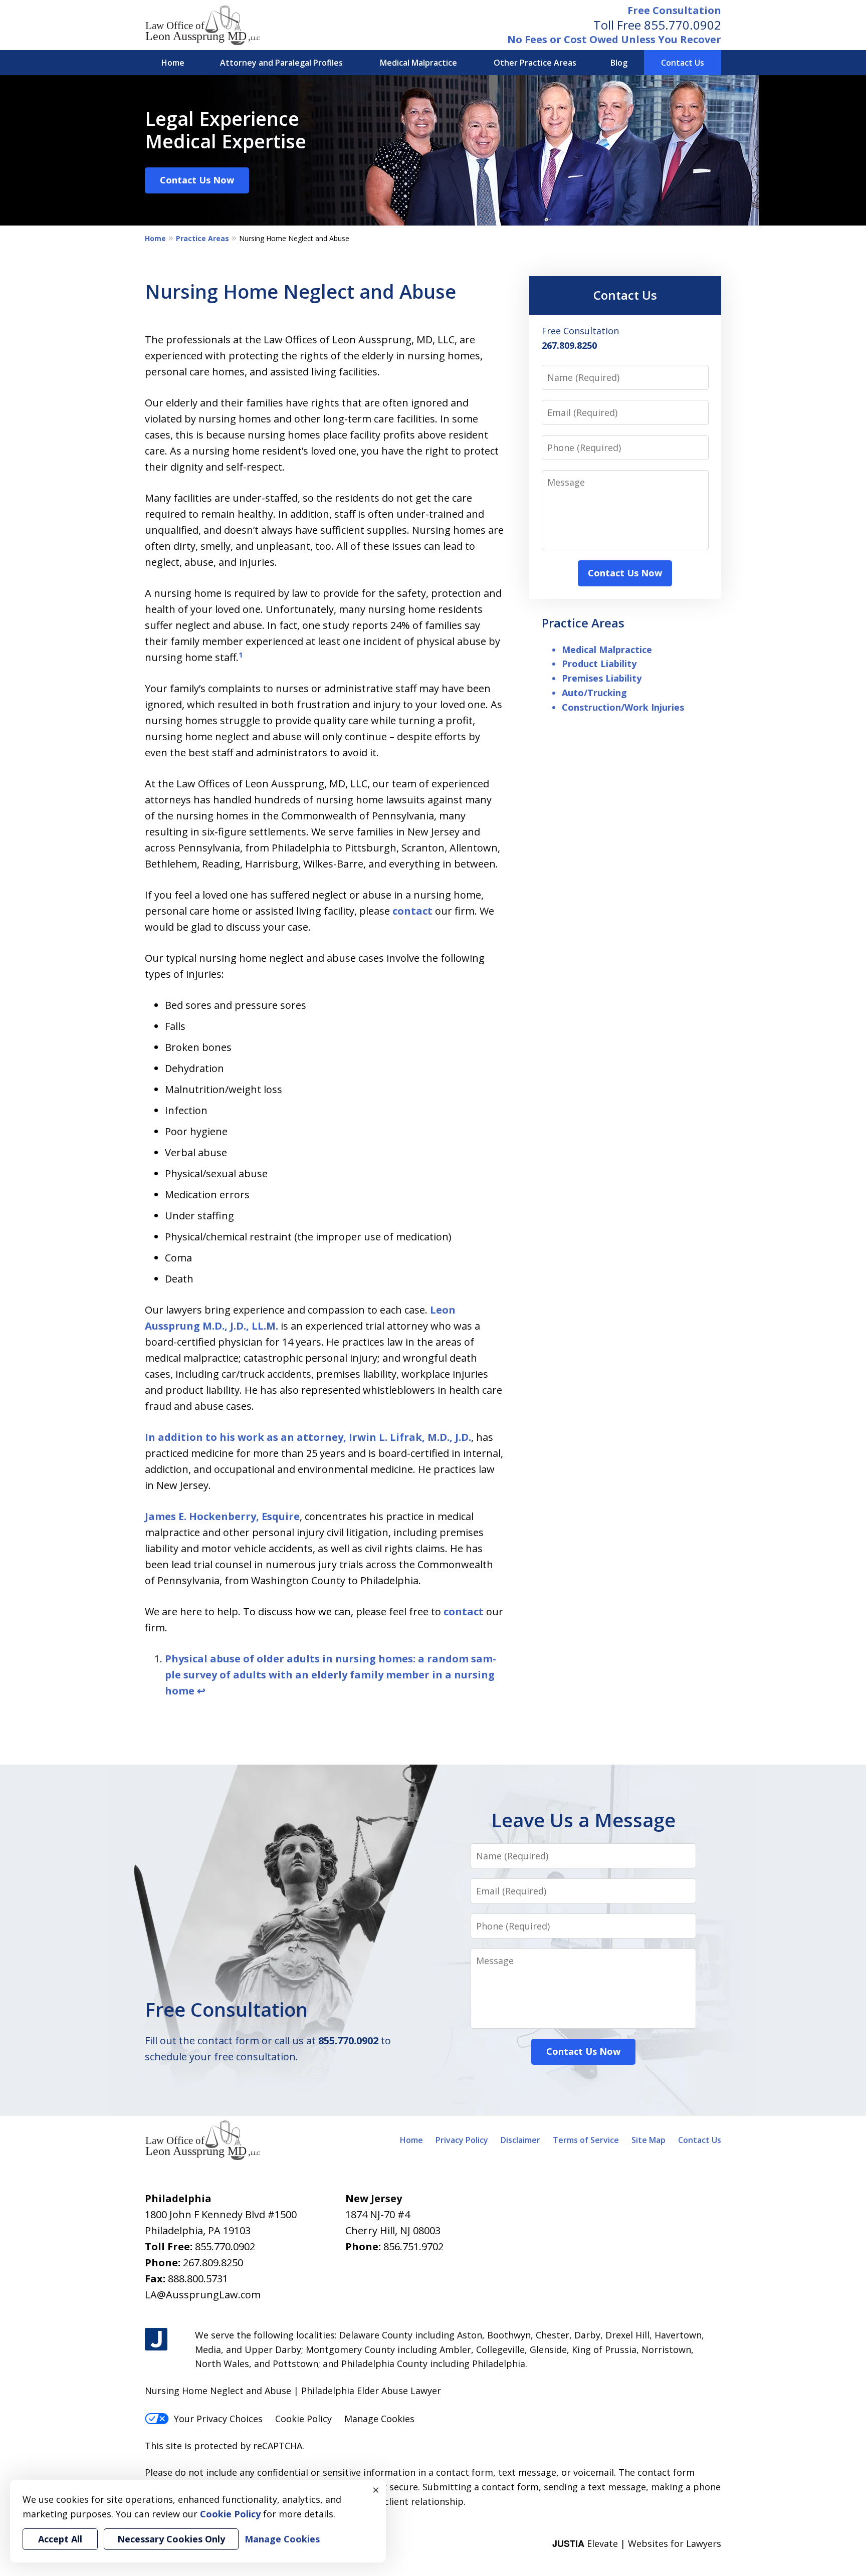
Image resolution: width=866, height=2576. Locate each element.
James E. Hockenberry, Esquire (222, 1516)
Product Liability (599, 664)
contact (412, 911)
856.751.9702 (413, 2246)
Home (173, 63)
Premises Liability (602, 678)
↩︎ (201, 1691)
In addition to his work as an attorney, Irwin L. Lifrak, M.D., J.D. (308, 1437)
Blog (619, 63)
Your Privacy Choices (218, 2419)
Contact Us (683, 63)
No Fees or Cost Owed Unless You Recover (614, 39)
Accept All (60, 2539)
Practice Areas (202, 238)
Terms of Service (586, 2140)
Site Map (648, 2140)
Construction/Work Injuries (623, 707)
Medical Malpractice (418, 63)
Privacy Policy (462, 2140)
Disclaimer (520, 2140)
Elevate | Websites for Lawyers (637, 2543)
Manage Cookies (379, 2419)
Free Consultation (674, 10)
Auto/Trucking (594, 693)
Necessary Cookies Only (171, 2539)
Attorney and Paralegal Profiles (281, 63)
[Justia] (156, 2339)
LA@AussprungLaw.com (203, 2295)
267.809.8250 (213, 2263)
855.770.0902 (683, 25)
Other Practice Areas (535, 63)
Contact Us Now (197, 180)
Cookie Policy (303, 2419)
